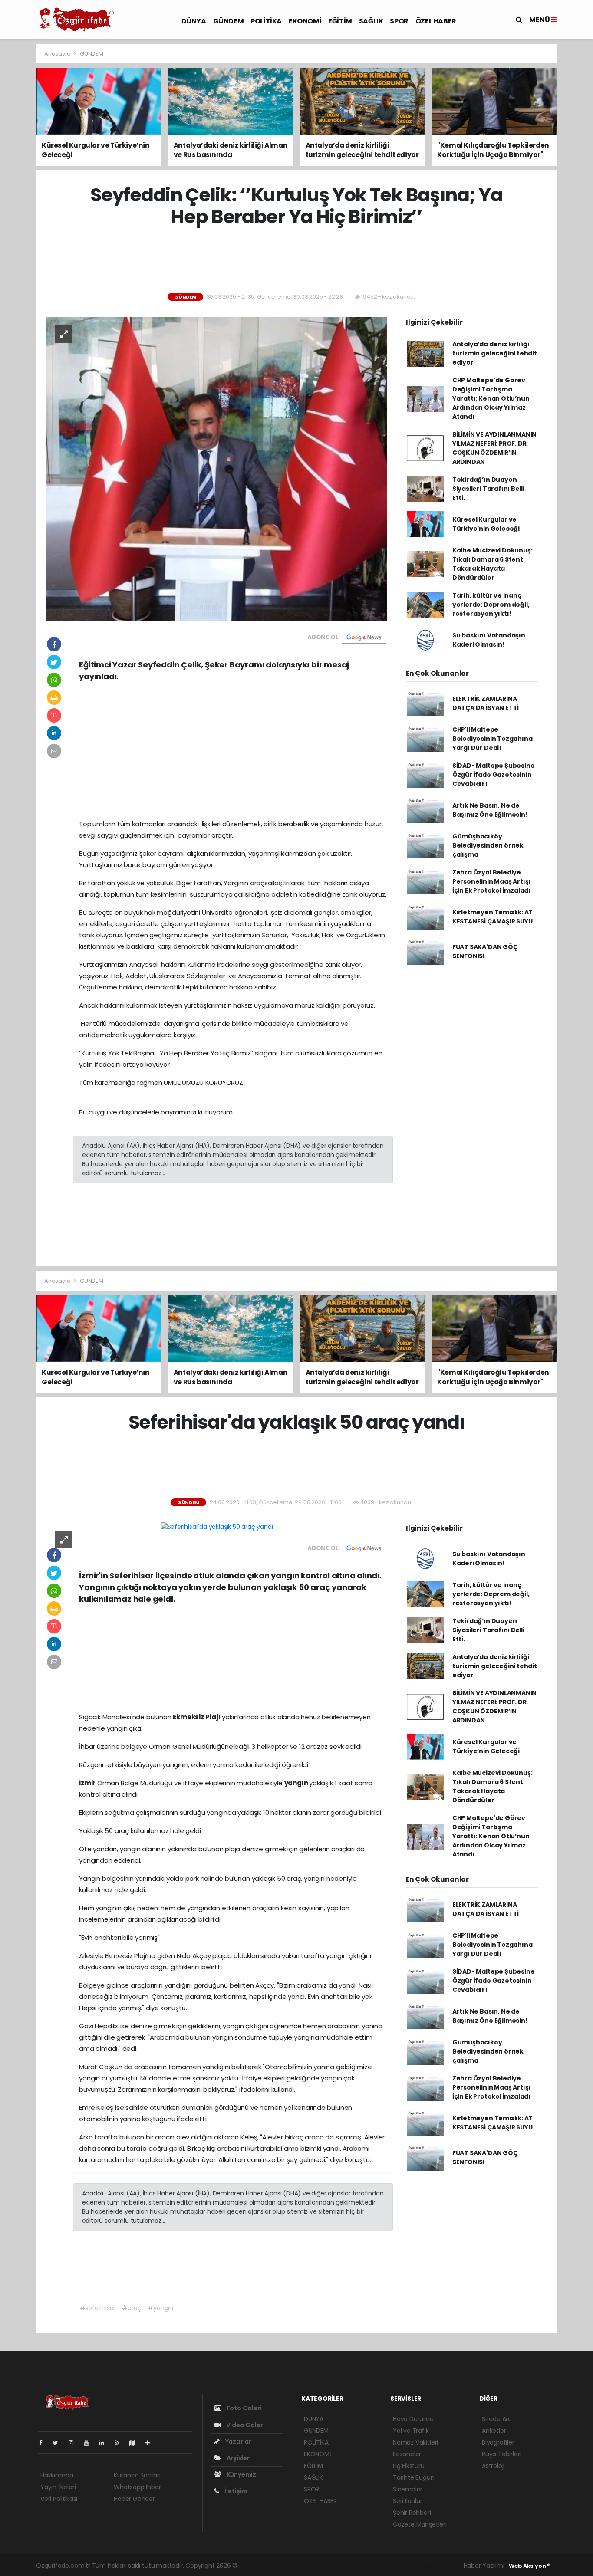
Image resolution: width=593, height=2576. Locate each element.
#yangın (160, 2308)
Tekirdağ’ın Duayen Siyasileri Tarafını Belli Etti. (488, 489)
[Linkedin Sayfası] (105, 2443)
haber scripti (339, 2566)
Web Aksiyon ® (530, 2566)
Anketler (494, 2431)
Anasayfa (58, 54)
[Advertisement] (296, 260)
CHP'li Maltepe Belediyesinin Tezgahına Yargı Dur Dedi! (493, 739)
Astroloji (493, 2466)
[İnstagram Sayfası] (75, 2443)
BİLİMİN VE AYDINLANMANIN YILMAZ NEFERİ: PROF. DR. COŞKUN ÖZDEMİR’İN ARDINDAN (494, 448)
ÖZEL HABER (436, 21)
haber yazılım (378, 2566)
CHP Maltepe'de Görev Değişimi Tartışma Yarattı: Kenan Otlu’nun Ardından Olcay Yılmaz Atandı (491, 398)
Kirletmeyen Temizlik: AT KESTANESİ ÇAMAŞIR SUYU (493, 917)
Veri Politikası (59, 2499)
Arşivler (237, 2458)
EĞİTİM (340, 21)
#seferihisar (98, 2308)
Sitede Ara (497, 2419)
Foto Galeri (244, 2408)
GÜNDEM (229, 21)
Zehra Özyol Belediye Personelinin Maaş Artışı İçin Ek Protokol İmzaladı (491, 881)
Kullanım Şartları (137, 2475)
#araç (132, 2308)
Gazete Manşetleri (420, 2524)
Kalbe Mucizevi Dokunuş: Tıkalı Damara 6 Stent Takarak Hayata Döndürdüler (493, 564)
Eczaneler (407, 2454)
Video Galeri (245, 2425)
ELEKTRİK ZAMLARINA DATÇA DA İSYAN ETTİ (486, 703)
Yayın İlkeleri (58, 2487)
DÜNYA (194, 21)
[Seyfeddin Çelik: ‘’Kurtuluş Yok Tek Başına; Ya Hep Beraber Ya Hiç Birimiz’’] (217, 468)
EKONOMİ (305, 21)
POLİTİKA (266, 21)
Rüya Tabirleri (501, 2454)
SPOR (399, 21)
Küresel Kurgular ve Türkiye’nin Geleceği (486, 524)
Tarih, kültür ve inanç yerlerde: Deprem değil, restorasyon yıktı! (491, 605)
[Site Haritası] (136, 2443)
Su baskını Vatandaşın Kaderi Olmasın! (489, 640)
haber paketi (300, 2566)
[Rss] (120, 2443)
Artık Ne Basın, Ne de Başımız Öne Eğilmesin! (490, 810)
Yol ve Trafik (411, 2431)
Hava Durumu (413, 2419)
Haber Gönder (134, 2499)
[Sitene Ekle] (151, 2443)
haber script (417, 2566)
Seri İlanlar (408, 2501)
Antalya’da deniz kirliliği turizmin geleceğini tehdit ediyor (495, 353)
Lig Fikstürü (409, 2466)
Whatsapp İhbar (137, 2487)
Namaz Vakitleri (415, 2442)
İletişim (236, 2491)
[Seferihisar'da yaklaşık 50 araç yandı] (217, 1527)
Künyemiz (241, 2474)
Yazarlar (238, 2441)
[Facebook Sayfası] (44, 2443)
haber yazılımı (259, 2566)
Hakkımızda (57, 2475)
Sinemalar (408, 2489)
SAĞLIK (371, 21)
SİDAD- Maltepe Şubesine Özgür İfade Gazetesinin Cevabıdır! (494, 775)
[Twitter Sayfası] (59, 2443)
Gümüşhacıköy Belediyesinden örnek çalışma (488, 845)
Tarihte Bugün (414, 2477)
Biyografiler (498, 2442)
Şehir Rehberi (412, 2513)
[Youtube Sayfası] (90, 2443)
